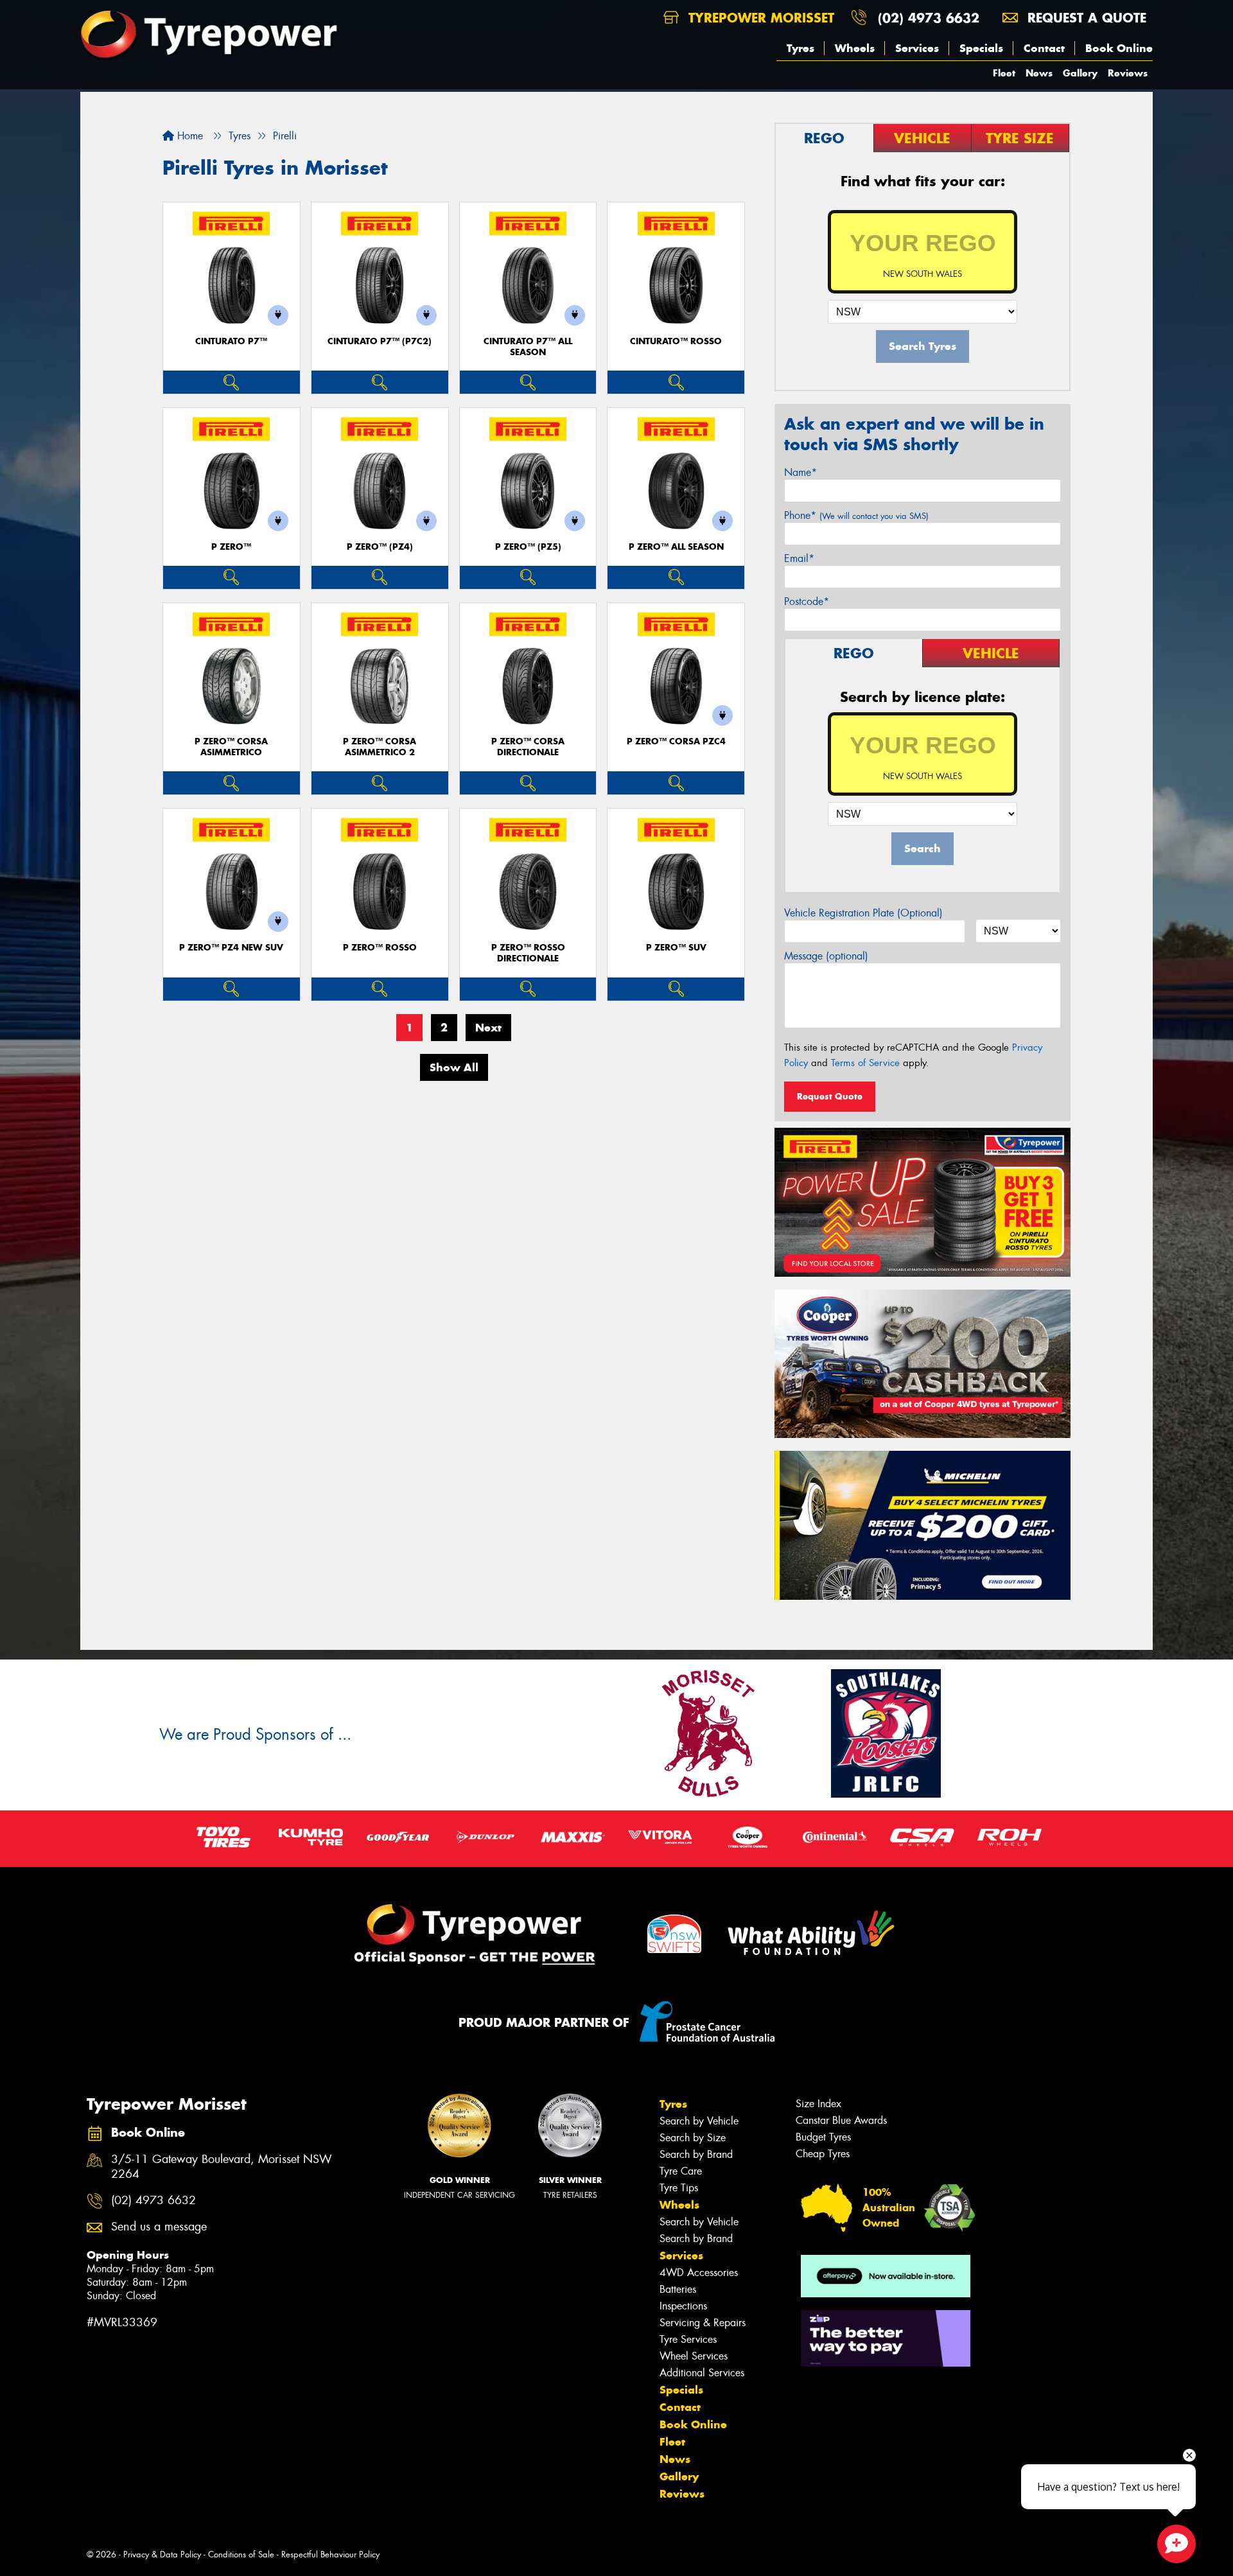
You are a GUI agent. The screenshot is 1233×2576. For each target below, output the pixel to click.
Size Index (818, 2104)
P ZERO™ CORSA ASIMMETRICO (231, 747)
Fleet (1004, 73)
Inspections (683, 2306)
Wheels (855, 48)
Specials (981, 48)
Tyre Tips (679, 2188)
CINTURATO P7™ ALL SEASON (528, 347)
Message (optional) (826, 956)
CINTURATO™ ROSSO (676, 341)
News (1039, 73)
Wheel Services (694, 2356)
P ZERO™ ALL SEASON (676, 547)
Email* (799, 558)
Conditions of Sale (241, 2554)
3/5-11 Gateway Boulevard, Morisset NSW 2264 (222, 2167)
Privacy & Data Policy (162, 2554)
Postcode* (807, 601)
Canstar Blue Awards (841, 2120)
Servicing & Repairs (703, 2323)
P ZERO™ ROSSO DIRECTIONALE (528, 953)
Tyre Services (688, 2339)
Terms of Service (865, 1063)
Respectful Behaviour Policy (330, 2554)
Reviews (1128, 73)
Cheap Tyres (823, 2154)
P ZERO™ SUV (676, 948)
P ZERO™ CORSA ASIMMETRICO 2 (380, 747)
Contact (1044, 48)
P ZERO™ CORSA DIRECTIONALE (528, 747)
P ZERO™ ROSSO (380, 948)
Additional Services (702, 2373)
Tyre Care (681, 2171)
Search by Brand (696, 2154)
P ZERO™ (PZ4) (380, 547)
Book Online (1119, 48)
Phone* (856, 515)
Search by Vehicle (699, 2121)
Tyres (800, 48)
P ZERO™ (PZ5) (528, 547)
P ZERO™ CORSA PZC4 (676, 741)
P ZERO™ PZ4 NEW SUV (231, 948)
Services (917, 48)
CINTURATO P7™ (231, 341)
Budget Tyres (823, 2137)
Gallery (1080, 73)
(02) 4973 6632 (929, 18)
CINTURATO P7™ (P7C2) (380, 341)
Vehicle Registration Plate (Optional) (863, 913)
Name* (800, 472)
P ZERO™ (231, 547)
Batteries (678, 2289)
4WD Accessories (699, 2273)
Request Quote (830, 1096)
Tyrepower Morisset (759, 18)
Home (188, 136)
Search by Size (693, 2138)
